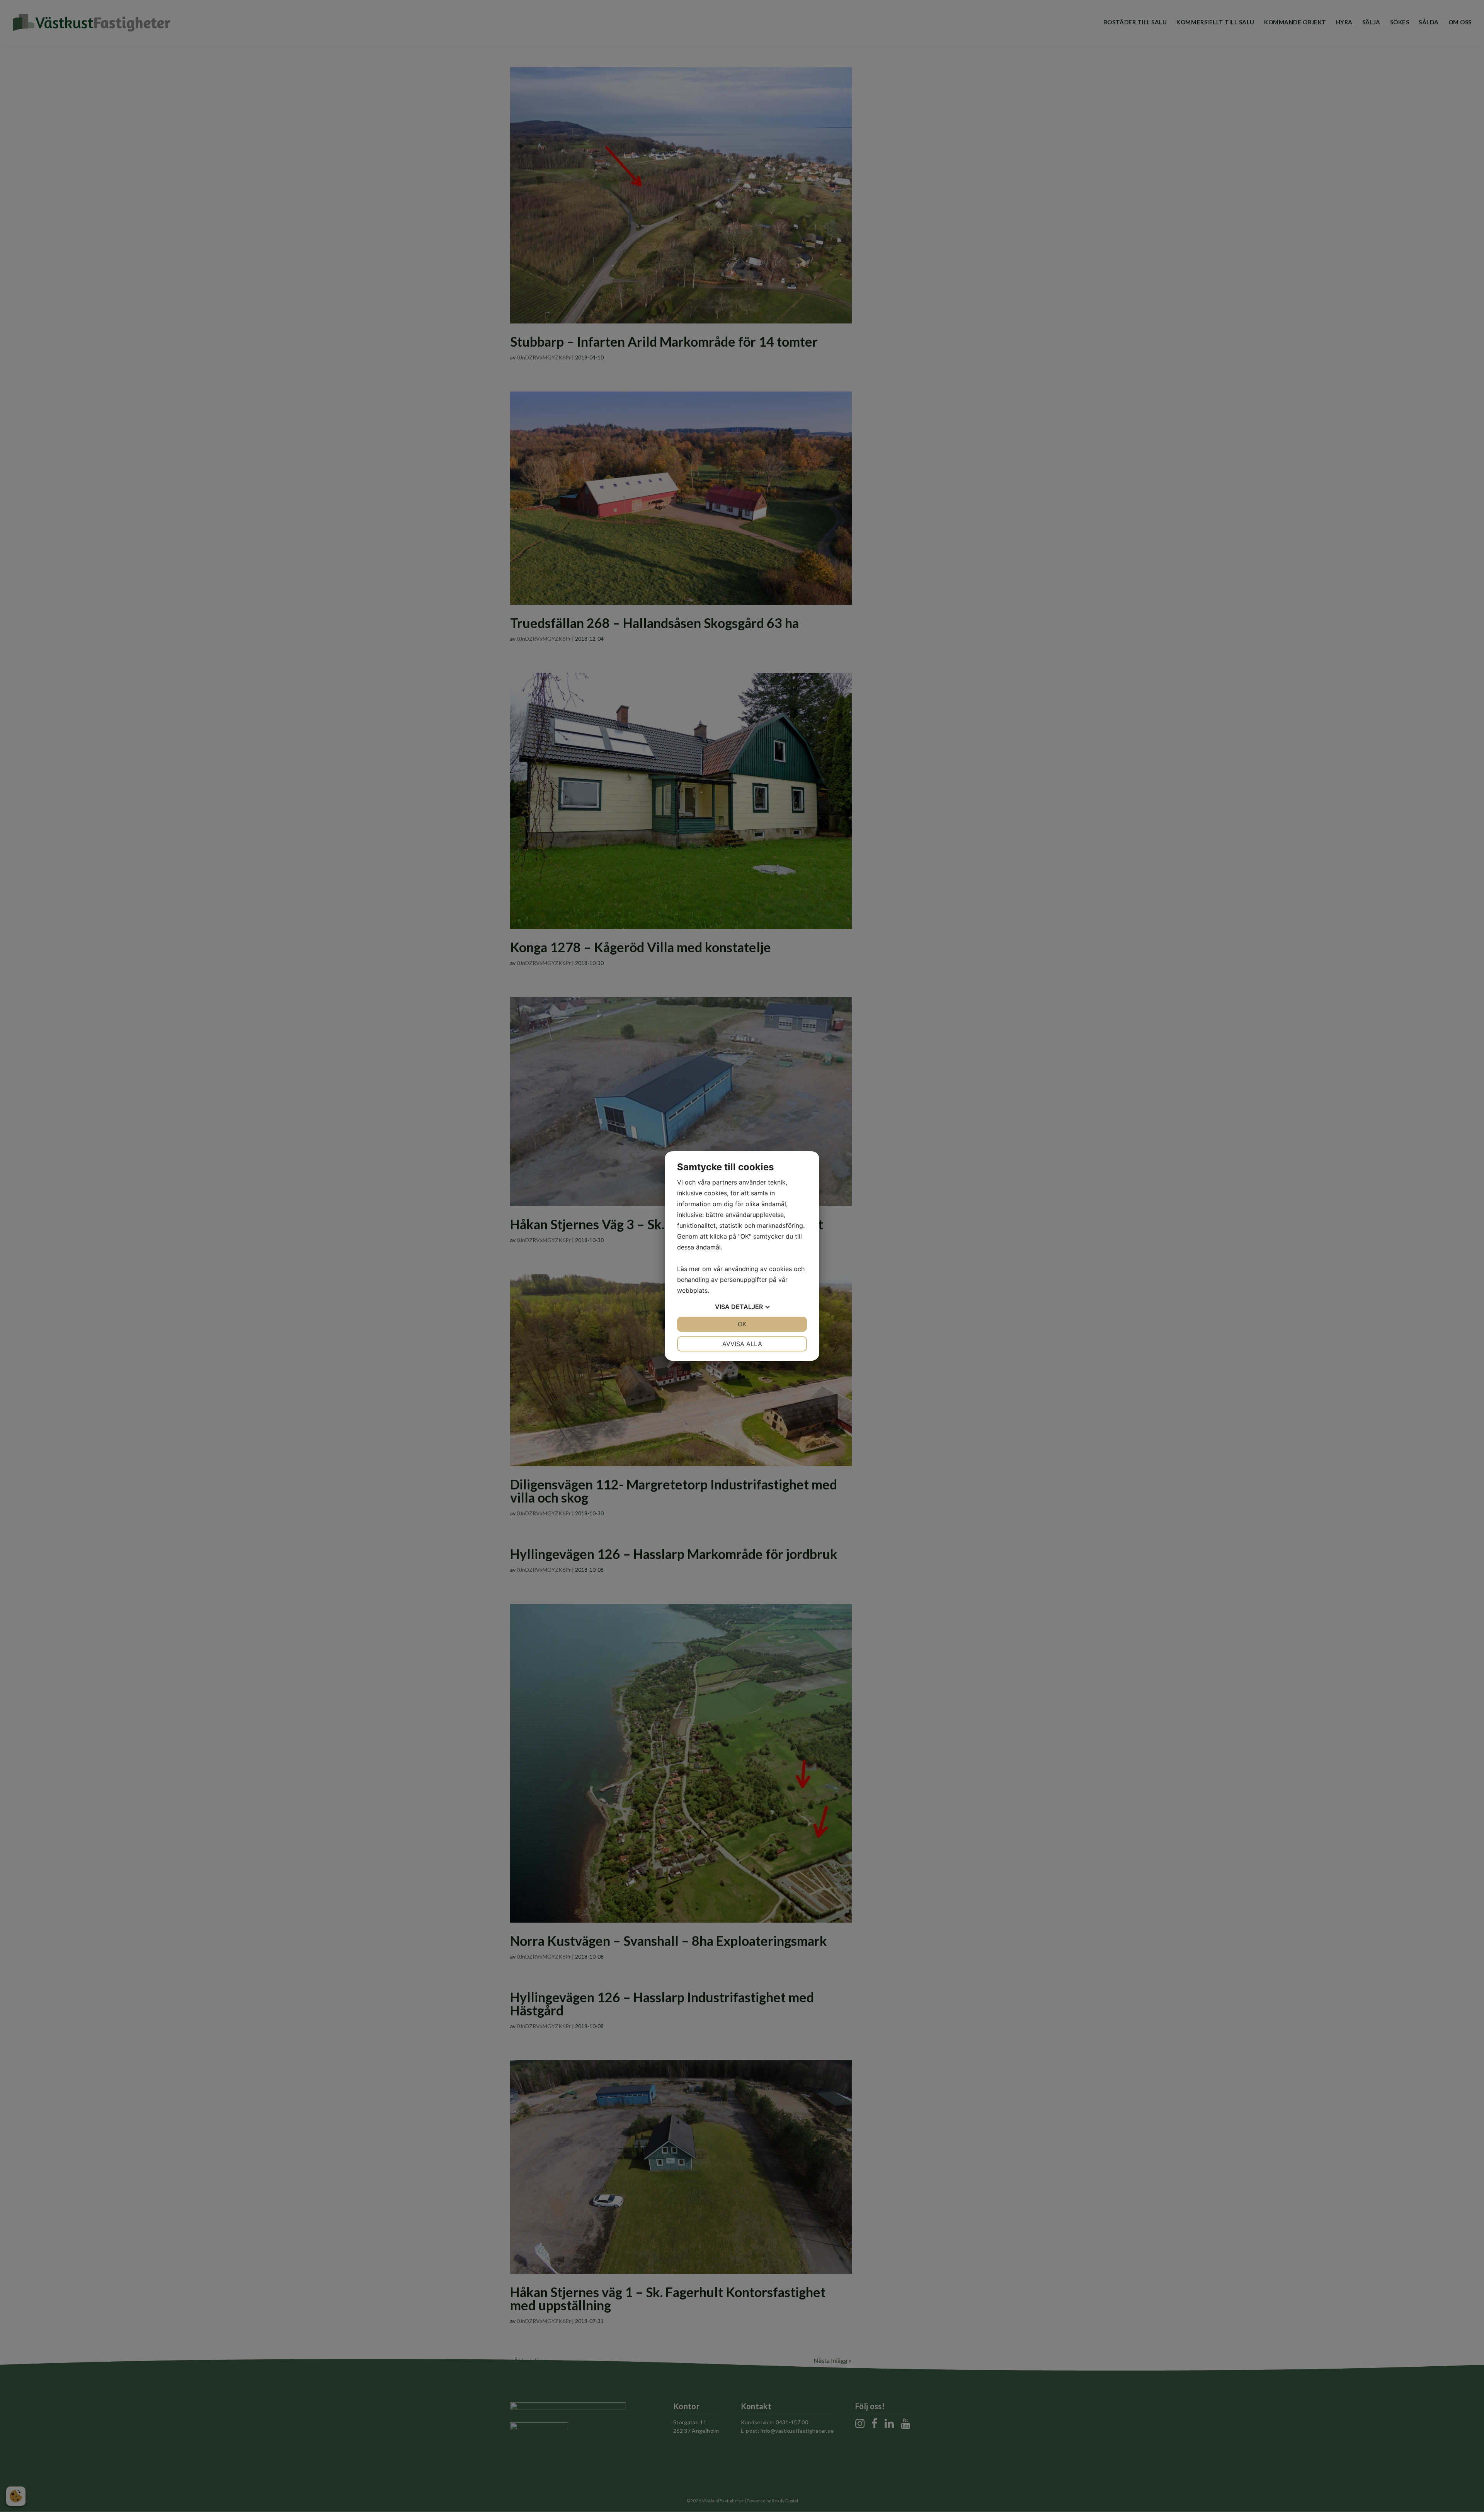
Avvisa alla (742, 1344)
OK (742, 1324)
